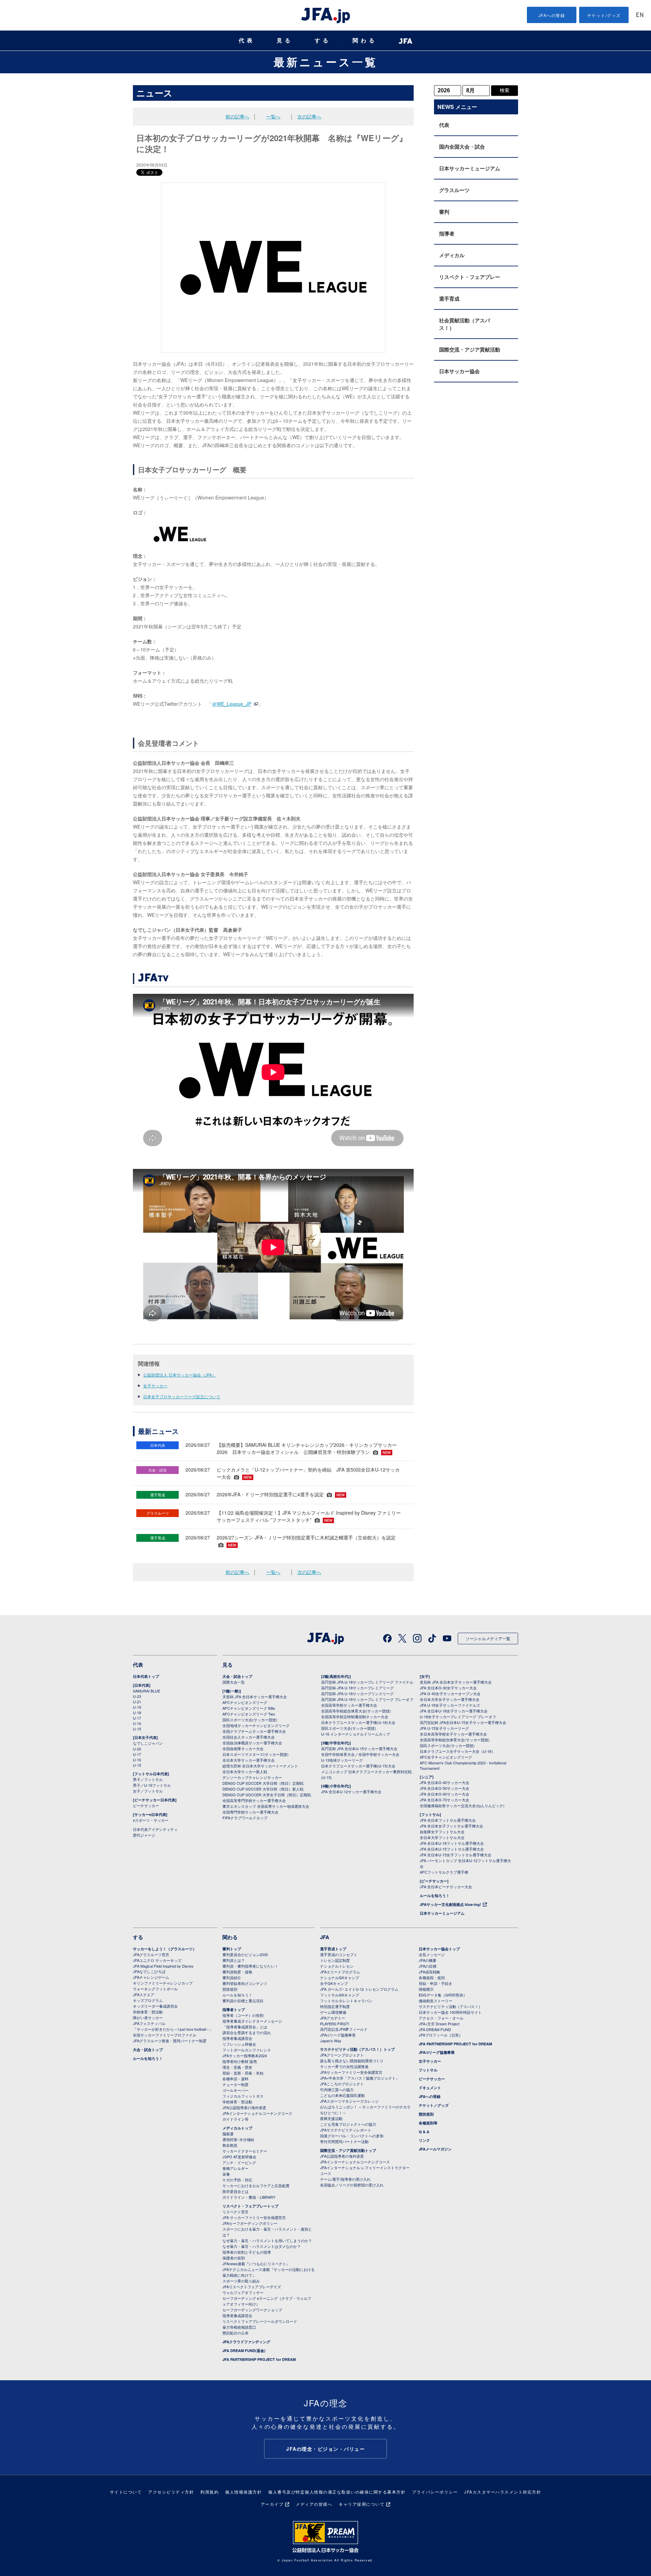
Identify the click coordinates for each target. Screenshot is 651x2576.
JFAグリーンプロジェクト (342, 2055)
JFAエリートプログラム (340, 1972)
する (323, 41)
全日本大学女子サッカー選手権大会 (450, 1699)
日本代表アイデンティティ (155, 1829)
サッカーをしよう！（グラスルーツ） (165, 1949)
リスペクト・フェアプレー (470, 277)
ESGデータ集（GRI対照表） (443, 1995)
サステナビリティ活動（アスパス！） (450, 2006)
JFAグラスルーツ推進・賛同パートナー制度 (170, 2041)
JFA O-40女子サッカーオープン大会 (450, 1693)
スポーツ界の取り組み (241, 2281)
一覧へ (273, 116)
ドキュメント (430, 2088)
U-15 (137, 1729)
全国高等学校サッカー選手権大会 (349, 1705)
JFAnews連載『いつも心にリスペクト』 (256, 2264)
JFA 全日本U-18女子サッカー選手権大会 (454, 1711)
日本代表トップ (146, 1676)
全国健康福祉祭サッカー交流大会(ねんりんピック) (462, 1805)
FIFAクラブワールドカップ (245, 1818)
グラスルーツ (454, 190)
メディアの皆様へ (314, 2504)
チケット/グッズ (604, 15)
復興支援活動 (331, 2118)
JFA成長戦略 (429, 1972)
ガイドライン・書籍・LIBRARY (249, 2197)
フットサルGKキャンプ (340, 1995)
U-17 (137, 1718)
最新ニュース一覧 (326, 62)
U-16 (137, 1723)
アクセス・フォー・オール (441, 2018)
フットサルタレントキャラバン (346, 2001)
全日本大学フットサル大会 (442, 1837)
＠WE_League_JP (232, 704)
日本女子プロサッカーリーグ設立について (182, 1396)
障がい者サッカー (148, 2018)
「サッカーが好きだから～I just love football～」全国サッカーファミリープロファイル (173, 2032)
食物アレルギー (235, 2168)
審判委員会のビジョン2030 (245, 1954)
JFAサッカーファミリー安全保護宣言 (351, 2072)
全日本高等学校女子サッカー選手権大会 (453, 1734)
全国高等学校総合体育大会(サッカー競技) (356, 1711)
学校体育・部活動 (148, 2012)
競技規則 (230, 1989)
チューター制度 (235, 2084)
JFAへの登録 (552, 15)
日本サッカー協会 (459, 371)
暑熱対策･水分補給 (238, 2139)
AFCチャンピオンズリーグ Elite (249, 1708)
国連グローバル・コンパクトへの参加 (352, 2136)
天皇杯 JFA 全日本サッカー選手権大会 (255, 1697)
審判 (444, 212)
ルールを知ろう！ (435, 1896)
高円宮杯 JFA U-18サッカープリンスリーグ (357, 1693)
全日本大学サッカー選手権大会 (249, 1760)
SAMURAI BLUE (146, 1691)
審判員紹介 (232, 1977)
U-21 (137, 1702)
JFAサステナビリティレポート (346, 2130)
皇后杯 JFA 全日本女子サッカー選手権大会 (456, 1682)
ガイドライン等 (235, 2119)
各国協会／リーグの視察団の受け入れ (352, 2185)
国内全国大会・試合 (462, 147)
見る (285, 41)
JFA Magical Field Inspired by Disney (163, 1966)
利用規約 (210, 2492)
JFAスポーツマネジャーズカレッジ (349, 2101)
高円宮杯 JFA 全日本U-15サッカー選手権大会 (359, 1748)
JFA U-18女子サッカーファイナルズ (450, 1705)
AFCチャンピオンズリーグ (245, 1702)
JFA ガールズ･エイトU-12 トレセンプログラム (359, 1989)
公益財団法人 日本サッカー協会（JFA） (180, 1375)
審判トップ (232, 1949)
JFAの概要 (428, 1960)
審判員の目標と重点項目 (243, 2001)
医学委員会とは (235, 2191)
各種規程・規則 (432, 1977)
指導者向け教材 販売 (240, 2061)
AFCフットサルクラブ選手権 (444, 1872)
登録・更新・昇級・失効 (243, 2073)
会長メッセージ (432, 1954)
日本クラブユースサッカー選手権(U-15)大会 (358, 1766)
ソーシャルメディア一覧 (488, 1638)
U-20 (137, 1749)
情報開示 (426, 1989)
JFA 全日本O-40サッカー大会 (445, 1782)
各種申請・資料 (235, 2079)
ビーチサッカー (146, 1805)
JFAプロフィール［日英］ (441, 2035)
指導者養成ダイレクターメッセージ (252, 2021)
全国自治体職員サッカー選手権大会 (252, 1743)
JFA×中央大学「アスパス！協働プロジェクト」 (360, 2078)
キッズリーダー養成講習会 (155, 2006)
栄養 (226, 2174)
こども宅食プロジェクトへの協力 (348, 2124)
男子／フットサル (148, 1779)
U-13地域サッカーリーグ (342, 1760)
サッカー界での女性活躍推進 (344, 2066)
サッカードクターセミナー (245, 2151)
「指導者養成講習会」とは (245, 2027)
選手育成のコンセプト (339, 1954)
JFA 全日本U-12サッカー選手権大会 (351, 1792)
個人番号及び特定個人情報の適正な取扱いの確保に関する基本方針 (337, 2492)
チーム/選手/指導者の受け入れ (345, 2179)
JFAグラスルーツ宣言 (151, 1954)
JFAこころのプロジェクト (342, 2084)
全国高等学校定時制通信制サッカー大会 (355, 1717)
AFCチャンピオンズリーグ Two (249, 1714)
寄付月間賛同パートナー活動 (344, 2141)
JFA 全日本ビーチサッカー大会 (446, 1887)
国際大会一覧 (234, 1682)
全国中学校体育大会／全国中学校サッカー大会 (360, 1754)
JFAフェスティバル (149, 2023)
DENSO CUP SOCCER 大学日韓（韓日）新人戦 (263, 1789)
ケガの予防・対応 (237, 2180)
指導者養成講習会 (237, 2038)
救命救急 (230, 2145)
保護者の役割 (234, 2258)
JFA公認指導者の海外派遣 (244, 2107)
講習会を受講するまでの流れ (247, 2032)
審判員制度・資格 (237, 1972)
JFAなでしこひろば (149, 1971)
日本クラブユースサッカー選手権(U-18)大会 (358, 1722)
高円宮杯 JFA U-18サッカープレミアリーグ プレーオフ (367, 1699)
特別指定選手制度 (335, 2006)
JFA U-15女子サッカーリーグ (444, 1728)
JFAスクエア (144, 1994)
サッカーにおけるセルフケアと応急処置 (256, 2185)
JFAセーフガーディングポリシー (250, 2223)
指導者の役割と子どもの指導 (247, 2252)
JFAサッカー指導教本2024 (245, 2056)
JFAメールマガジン (435, 2149)
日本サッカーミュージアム (470, 168)
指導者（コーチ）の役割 (243, 2015)
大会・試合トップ (237, 1676)
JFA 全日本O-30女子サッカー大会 (448, 1688)
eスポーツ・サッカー (151, 1820)
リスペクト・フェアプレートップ (250, 2206)
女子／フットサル (148, 1791)
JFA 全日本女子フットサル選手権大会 (451, 1826)
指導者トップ (234, 2010)
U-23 (137, 1696)
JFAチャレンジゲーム (151, 1977)
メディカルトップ (237, 2128)
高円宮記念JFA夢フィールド (344, 2029)
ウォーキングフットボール (155, 1989)
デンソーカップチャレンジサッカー (252, 1777)
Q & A (424, 2132)
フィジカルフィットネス (243, 2096)
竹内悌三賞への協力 (337, 2089)
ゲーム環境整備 (333, 2012)
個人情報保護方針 (243, 2492)
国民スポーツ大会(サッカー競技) (250, 1720)
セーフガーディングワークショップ (252, 2310)
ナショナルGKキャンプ (340, 1977)
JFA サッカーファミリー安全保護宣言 (254, 2217)
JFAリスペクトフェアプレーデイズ (252, 2287)
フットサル (428, 2070)
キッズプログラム (148, 2000)
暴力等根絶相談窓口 (239, 2327)
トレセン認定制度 (335, 1960)
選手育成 (449, 299)
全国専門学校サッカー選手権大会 (250, 1812)
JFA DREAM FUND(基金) (244, 2351)
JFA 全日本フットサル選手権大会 (448, 1820)
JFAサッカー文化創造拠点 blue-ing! (450, 1904)
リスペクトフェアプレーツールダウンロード (260, 2321)
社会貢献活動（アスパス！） (465, 324)
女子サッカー (155, 1386)
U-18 (137, 1712)
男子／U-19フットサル (152, 1785)
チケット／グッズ (434, 2105)
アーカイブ (272, 2504)
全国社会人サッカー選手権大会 (249, 1737)
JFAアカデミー (333, 2018)
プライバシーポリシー (435, 2492)
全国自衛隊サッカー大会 (243, 1748)
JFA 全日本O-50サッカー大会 (445, 1788)
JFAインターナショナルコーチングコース (257, 2113)
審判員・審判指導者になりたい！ (250, 1966)
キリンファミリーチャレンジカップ (163, 1983)
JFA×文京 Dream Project (439, 2024)
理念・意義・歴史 (237, 2067)
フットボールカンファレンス (247, 2050)
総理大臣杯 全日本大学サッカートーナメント (260, 1766)
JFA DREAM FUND (435, 2029)
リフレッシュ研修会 (239, 2044)
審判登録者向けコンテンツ (245, 1983)
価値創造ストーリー (436, 2001)
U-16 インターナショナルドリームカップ (356, 1734)
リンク (424, 2140)
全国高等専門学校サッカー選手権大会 (254, 1800)
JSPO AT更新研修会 (239, 2157)
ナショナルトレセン (337, 1966)
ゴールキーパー (235, 2090)
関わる (365, 41)
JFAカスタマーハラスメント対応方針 (503, 2492)
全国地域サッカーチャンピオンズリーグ (256, 1725)
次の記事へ (309, 116)
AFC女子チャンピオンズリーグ (446, 1757)
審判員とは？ (234, 1960)
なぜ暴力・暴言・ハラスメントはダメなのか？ (262, 2246)
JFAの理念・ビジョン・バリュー (325, 2449)
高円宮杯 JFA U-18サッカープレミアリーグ (357, 1688)
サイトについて (126, 2492)
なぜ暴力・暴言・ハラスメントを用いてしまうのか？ (267, 2240)
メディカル (452, 255)
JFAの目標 (428, 1966)
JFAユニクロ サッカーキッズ (157, 1960)
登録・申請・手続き (436, 1983)
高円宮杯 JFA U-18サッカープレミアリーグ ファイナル (367, 1682)
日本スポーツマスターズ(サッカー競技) (255, 1754)
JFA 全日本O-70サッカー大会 (445, 1800)
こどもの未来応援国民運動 (342, 2095)
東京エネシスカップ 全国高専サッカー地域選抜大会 (266, 1806)
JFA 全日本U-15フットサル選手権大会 (452, 1849)
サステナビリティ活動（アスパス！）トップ (357, 2049)
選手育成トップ (333, 1949)
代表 (247, 41)
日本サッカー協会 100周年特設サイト (450, 2012)
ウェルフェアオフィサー (243, 2292)
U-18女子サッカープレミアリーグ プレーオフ (458, 1717)
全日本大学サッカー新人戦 (245, 1772)
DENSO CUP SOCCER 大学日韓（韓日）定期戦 (263, 1783)
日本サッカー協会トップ (439, 1949)
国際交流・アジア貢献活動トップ (348, 2150)
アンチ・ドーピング (239, 2162)
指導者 (447, 233)
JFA (325, 1937)
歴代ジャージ (144, 1835)
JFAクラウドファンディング (246, 2342)
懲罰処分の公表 (235, 2333)
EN (640, 15)
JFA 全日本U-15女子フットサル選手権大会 (456, 1855)
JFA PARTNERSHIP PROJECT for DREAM (259, 2359)
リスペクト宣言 (235, 2212)
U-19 (137, 1707)
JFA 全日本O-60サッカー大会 (445, 1794)
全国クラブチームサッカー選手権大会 (254, 1731)
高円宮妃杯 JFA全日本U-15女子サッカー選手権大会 (463, 1722)
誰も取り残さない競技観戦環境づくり (352, 2061)
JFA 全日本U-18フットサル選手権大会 (452, 1843)
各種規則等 (428, 2123)
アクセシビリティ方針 (171, 2492)
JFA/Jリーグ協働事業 (338, 2035)
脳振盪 (228, 2134)
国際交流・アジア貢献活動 (470, 349)
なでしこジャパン (148, 1743)
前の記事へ (237, 116)
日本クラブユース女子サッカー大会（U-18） (457, 1751)
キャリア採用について (362, 2504)
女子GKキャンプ (334, 1983)
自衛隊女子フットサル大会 (442, 1832)
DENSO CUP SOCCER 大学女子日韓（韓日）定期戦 (267, 1795)
